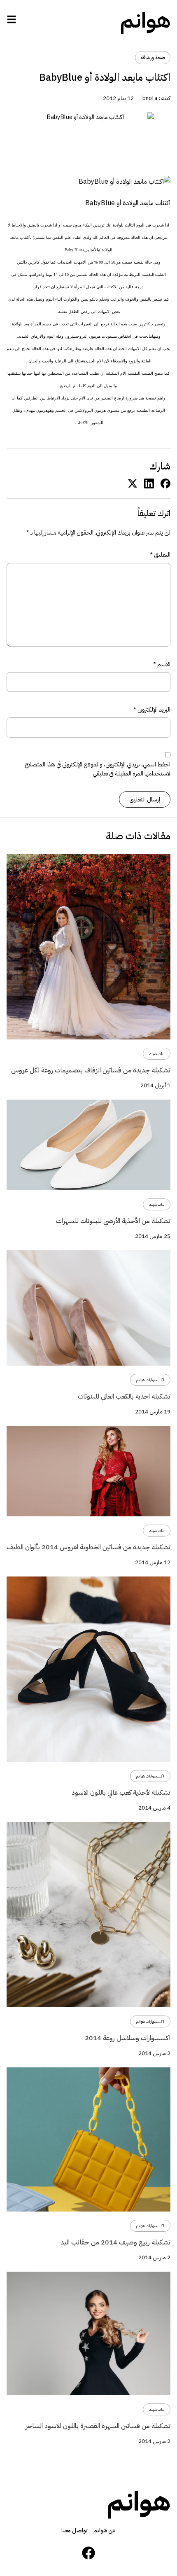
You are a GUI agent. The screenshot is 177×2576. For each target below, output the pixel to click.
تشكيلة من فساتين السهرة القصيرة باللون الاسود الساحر (98, 2426)
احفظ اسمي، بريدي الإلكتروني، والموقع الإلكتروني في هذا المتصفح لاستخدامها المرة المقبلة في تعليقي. (98, 769)
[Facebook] (88, 2553)
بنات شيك (157, 1054)
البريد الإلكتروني (152, 710)
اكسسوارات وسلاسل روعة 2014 (128, 2038)
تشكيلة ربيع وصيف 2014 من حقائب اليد (115, 2242)
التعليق (160, 555)
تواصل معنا (75, 2530)
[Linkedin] (149, 483)
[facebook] (165, 483)
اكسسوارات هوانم (150, 1380)
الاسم (162, 664)
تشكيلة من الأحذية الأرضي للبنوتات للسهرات (113, 1221)
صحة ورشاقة (153, 58)
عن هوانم (105, 2530)
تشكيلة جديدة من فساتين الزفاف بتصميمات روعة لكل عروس (91, 1070)
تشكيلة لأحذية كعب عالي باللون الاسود (121, 1793)
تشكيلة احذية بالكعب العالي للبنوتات (124, 1397)
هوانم (145, 21)
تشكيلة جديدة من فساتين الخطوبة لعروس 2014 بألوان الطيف (88, 1547)
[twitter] (133, 483)
